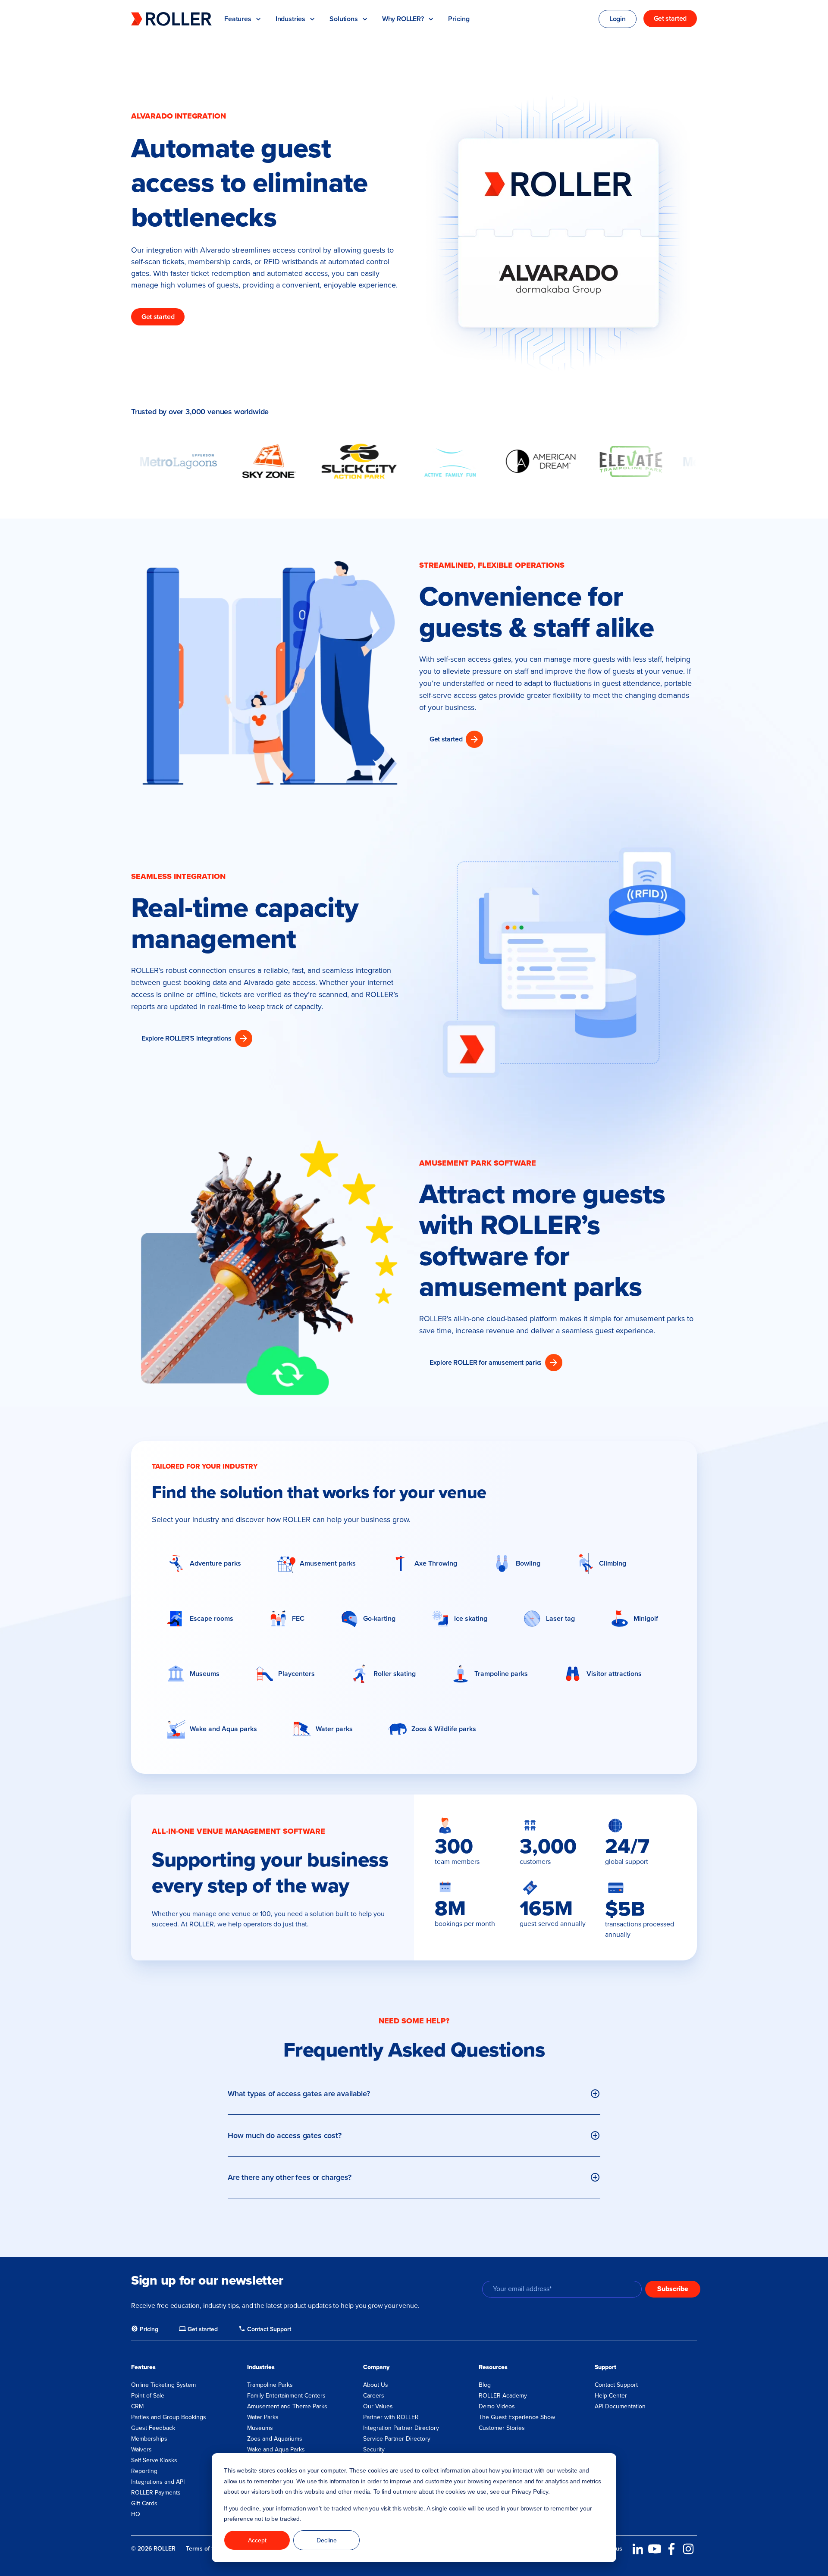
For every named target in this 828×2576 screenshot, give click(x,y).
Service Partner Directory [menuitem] (397, 2439)
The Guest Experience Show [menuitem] (517, 2417)
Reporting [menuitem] (144, 2471)
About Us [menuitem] (376, 2385)
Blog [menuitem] (485, 2385)
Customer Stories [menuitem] (502, 2428)
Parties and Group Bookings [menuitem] (169, 2417)
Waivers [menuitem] (141, 2449)
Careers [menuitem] (374, 2396)
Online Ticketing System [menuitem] (163, 2385)
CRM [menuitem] (137, 2406)
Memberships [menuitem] (149, 2439)
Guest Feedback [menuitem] (153, 2428)
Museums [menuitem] (260, 2428)
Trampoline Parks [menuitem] (270, 2385)
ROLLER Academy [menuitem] (503, 2396)
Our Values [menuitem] (378, 2406)
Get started (158, 317)
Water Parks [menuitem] (263, 2417)
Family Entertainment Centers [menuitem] (286, 2396)
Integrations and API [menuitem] (158, 2482)
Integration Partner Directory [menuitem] (401, 2428)
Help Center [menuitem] (611, 2396)
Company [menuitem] (376, 2367)
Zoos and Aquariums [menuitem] (275, 2439)
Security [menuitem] (374, 2449)
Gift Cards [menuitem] (144, 2503)
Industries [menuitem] (261, 2367)
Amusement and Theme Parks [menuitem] (287, 2406)
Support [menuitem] (605, 2367)
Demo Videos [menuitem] (497, 2406)
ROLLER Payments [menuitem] (156, 2493)
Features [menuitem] (143, 2367)
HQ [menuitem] (136, 2514)
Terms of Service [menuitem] (209, 2549)
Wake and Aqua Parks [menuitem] (276, 2449)
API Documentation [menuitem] (620, 2406)
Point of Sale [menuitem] (148, 2396)
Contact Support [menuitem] (616, 2385)
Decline (327, 2540)
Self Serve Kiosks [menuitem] (154, 2460)
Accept (257, 2540)
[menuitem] (145, 2329)
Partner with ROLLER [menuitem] (391, 2417)
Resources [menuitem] (493, 2367)
